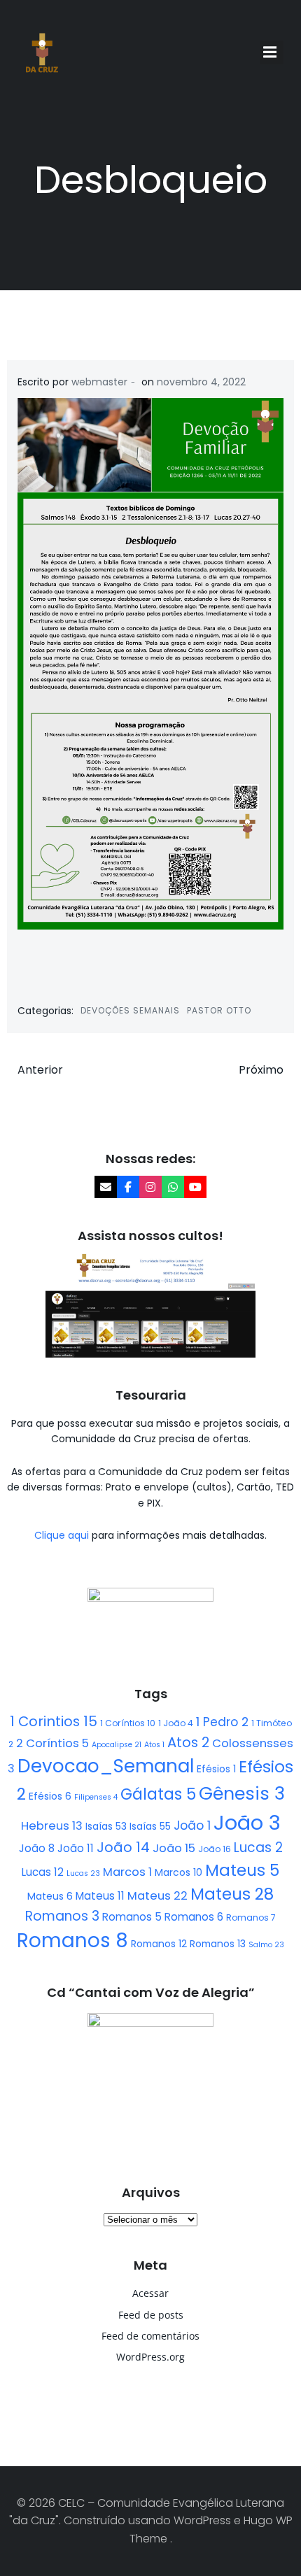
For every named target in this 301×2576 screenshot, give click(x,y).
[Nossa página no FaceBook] (128, 1187)
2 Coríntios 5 (52, 1743)
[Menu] (272, 52)
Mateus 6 (50, 1896)
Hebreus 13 (52, 1826)
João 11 (76, 1848)
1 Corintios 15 (54, 1721)
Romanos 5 (132, 1917)
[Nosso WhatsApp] (173, 1187)
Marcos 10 (178, 1872)
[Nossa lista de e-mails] (106, 1187)
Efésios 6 (50, 1796)
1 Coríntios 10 (128, 1723)
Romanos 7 (251, 1917)
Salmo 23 (266, 1945)
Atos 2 (188, 1742)
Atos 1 (154, 1745)
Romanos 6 (194, 1917)
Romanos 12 (159, 1944)
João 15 (174, 1848)
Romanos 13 (218, 1944)
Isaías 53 (106, 1826)
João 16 (215, 1849)
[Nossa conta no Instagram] (150, 1187)
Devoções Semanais (130, 1010)
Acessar (150, 2293)
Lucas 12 (43, 1872)
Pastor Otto (219, 1010)
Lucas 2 (258, 1848)
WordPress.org (150, 2357)
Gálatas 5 (158, 1794)
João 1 (192, 1826)
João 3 (247, 1822)
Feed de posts (151, 2315)
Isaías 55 (150, 1826)
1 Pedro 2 (222, 1722)
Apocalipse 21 (117, 1745)
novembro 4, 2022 (201, 382)
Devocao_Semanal (106, 1766)
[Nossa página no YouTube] (195, 1187)
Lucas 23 (83, 1873)
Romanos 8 (72, 1941)
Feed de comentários (150, 2336)
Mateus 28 (232, 1894)
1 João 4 (176, 1723)
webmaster (99, 382)
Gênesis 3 (242, 1793)
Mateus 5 (242, 1870)
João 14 (123, 1847)
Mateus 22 (157, 1896)
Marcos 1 (127, 1872)
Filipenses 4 (96, 1797)
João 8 (37, 1848)
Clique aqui (63, 1535)
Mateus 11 (100, 1896)
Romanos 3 (62, 1916)
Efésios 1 (216, 1769)
